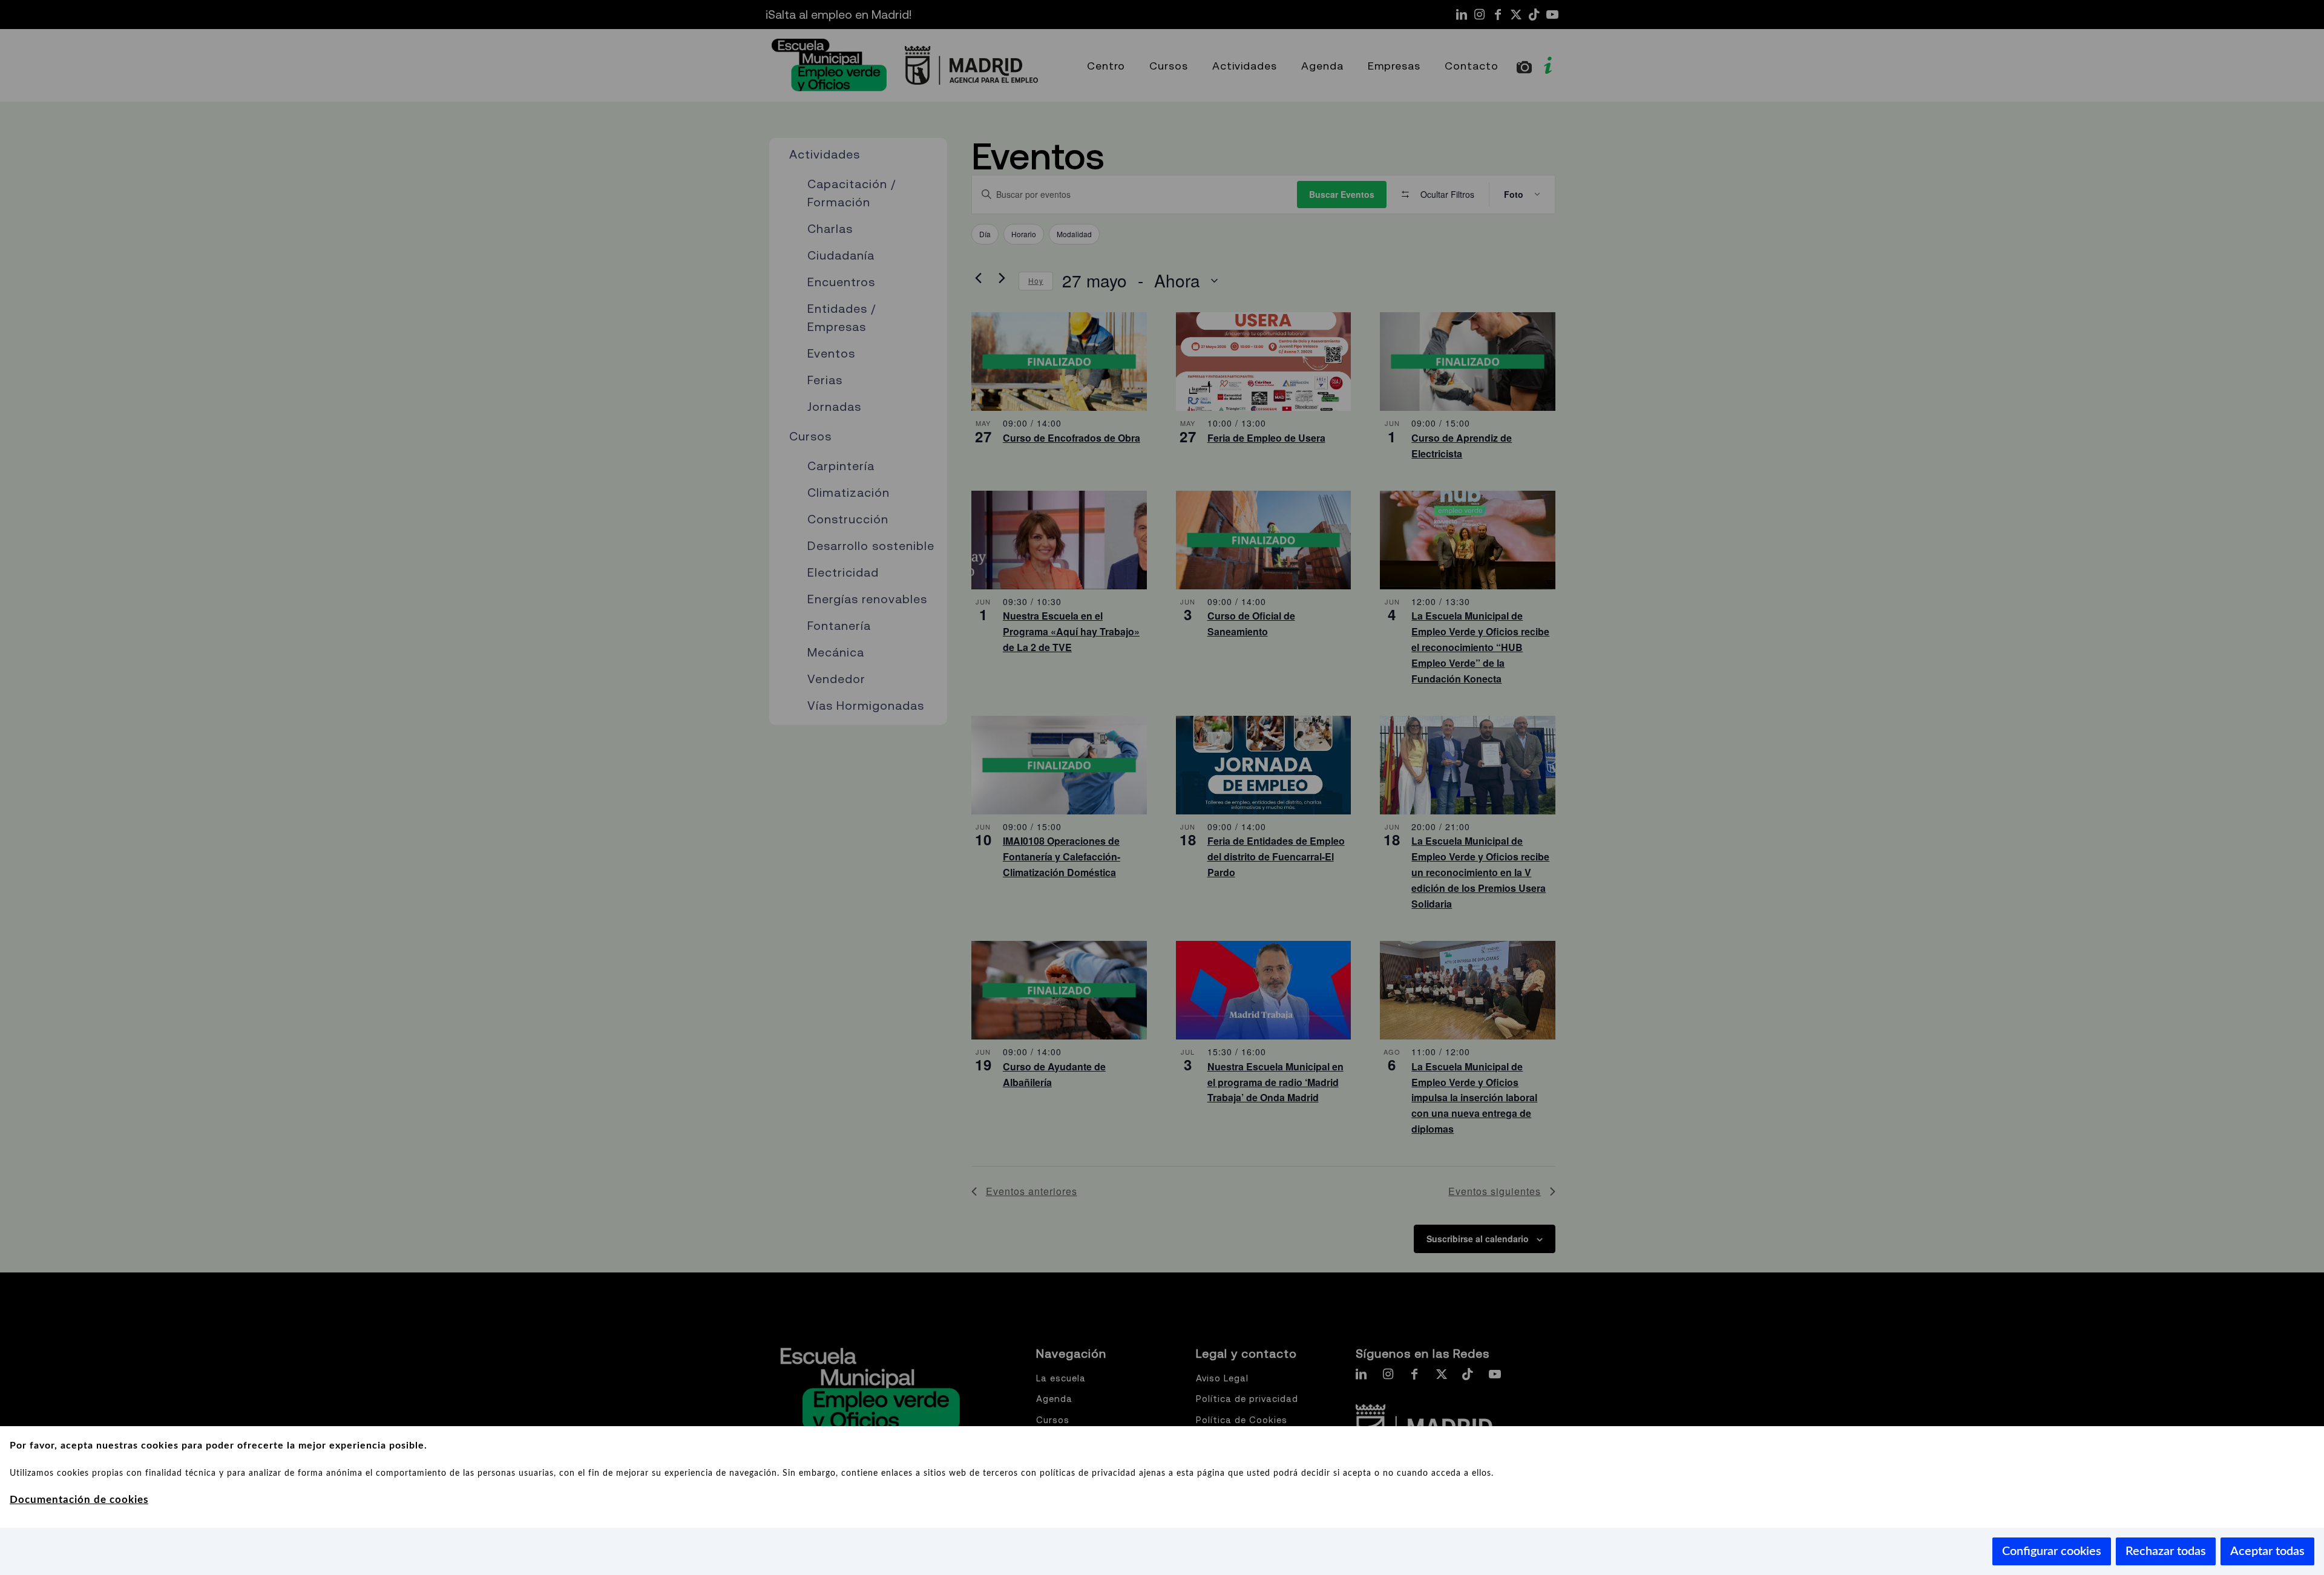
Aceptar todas (2267, 1551)
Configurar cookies (2052, 1551)
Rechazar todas (2166, 1551)
